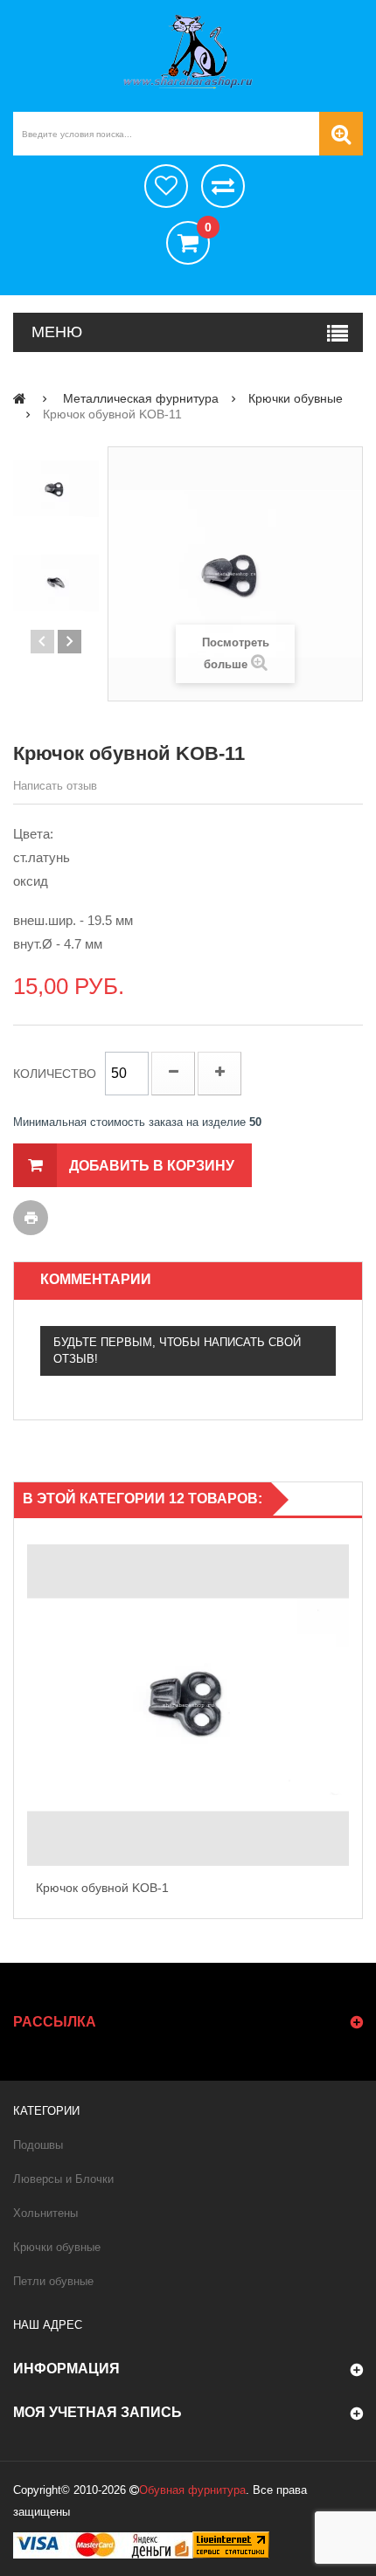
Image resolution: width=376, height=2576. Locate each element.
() (207, 228)
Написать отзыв (55, 786)
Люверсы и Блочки (63, 2179)
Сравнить (223, 186)
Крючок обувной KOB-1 (102, 1888)
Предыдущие (42, 642)
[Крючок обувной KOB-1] (188, 1705)
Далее (70, 642)
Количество (55, 1074)
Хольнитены (45, 2213)
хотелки (166, 186)
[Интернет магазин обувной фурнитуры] (188, 52)
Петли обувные (53, 2281)
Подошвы (38, 2145)
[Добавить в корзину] (345, 1687)
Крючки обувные (57, 2247)
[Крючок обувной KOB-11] (56, 489)
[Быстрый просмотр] (31, 1705)
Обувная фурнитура (192, 2490)
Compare (345, 1724)
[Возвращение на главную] (20, 398)
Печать (31, 1218)
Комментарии (96, 1279)
